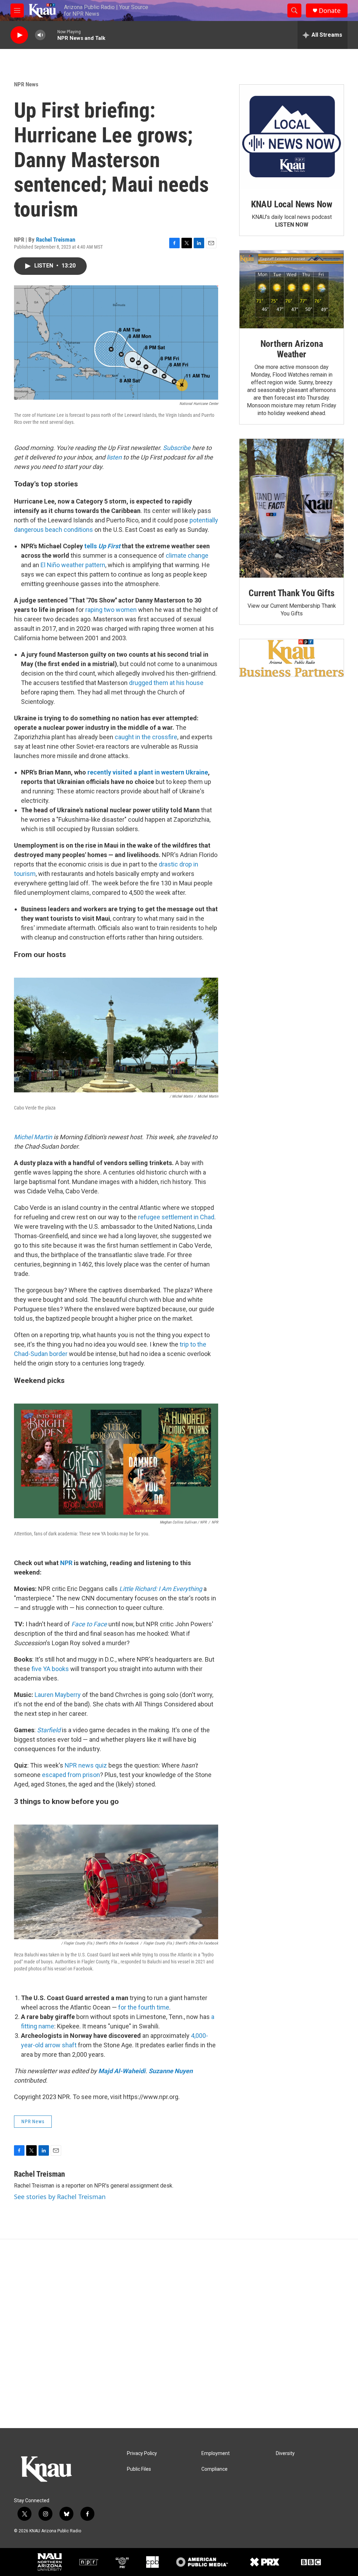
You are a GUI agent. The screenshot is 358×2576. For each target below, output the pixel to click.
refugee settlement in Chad (176, 1217)
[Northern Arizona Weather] (292, 290)
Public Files (139, 2469)
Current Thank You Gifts (291, 593)
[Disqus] (179, 2334)
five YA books (50, 1669)
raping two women (111, 610)
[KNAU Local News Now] (292, 137)
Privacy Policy (142, 2453)
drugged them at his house (166, 683)
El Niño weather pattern (73, 565)
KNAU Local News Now (292, 204)
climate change (187, 555)
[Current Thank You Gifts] (292, 508)
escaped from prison (71, 1775)
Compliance (214, 2469)
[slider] (51, 35)
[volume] (40, 35)
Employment (216, 2453)
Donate (330, 11)
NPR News (26, 84)
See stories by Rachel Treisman (60, 2197)
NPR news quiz (86, 1765)
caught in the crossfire (146, 737)
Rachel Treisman (56, 240)
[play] (19, 35)
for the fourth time (144, 2007)
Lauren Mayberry (58, 1695)
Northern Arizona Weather (292, 349)
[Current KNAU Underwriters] (292, 658)
